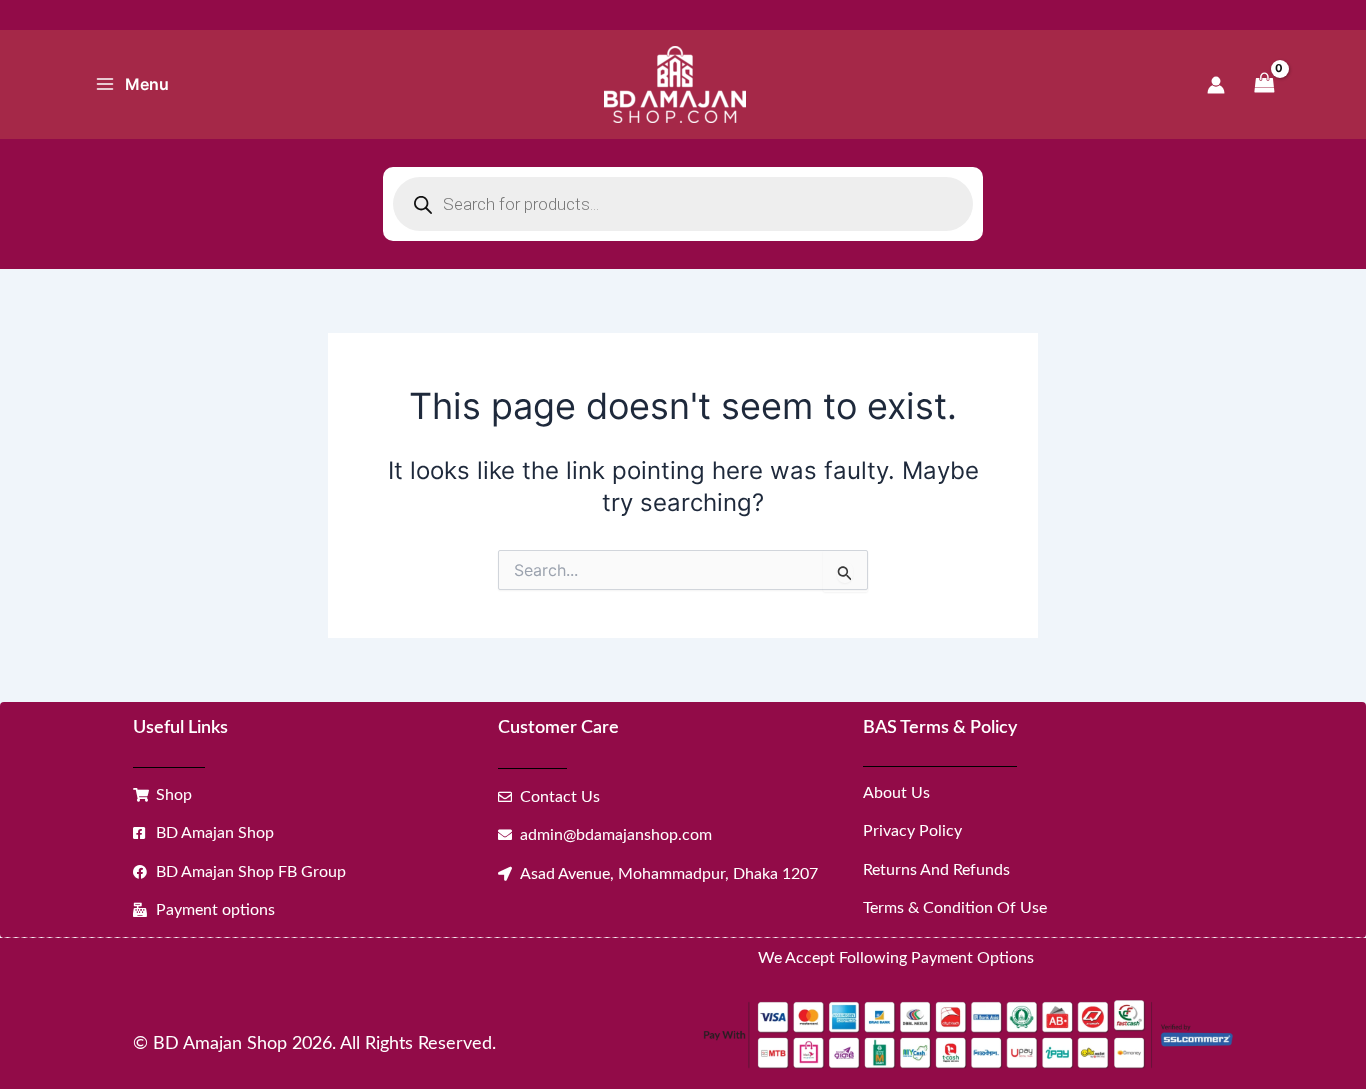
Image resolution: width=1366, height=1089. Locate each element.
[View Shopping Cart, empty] (1264, 84)
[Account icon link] (1216, 85)
